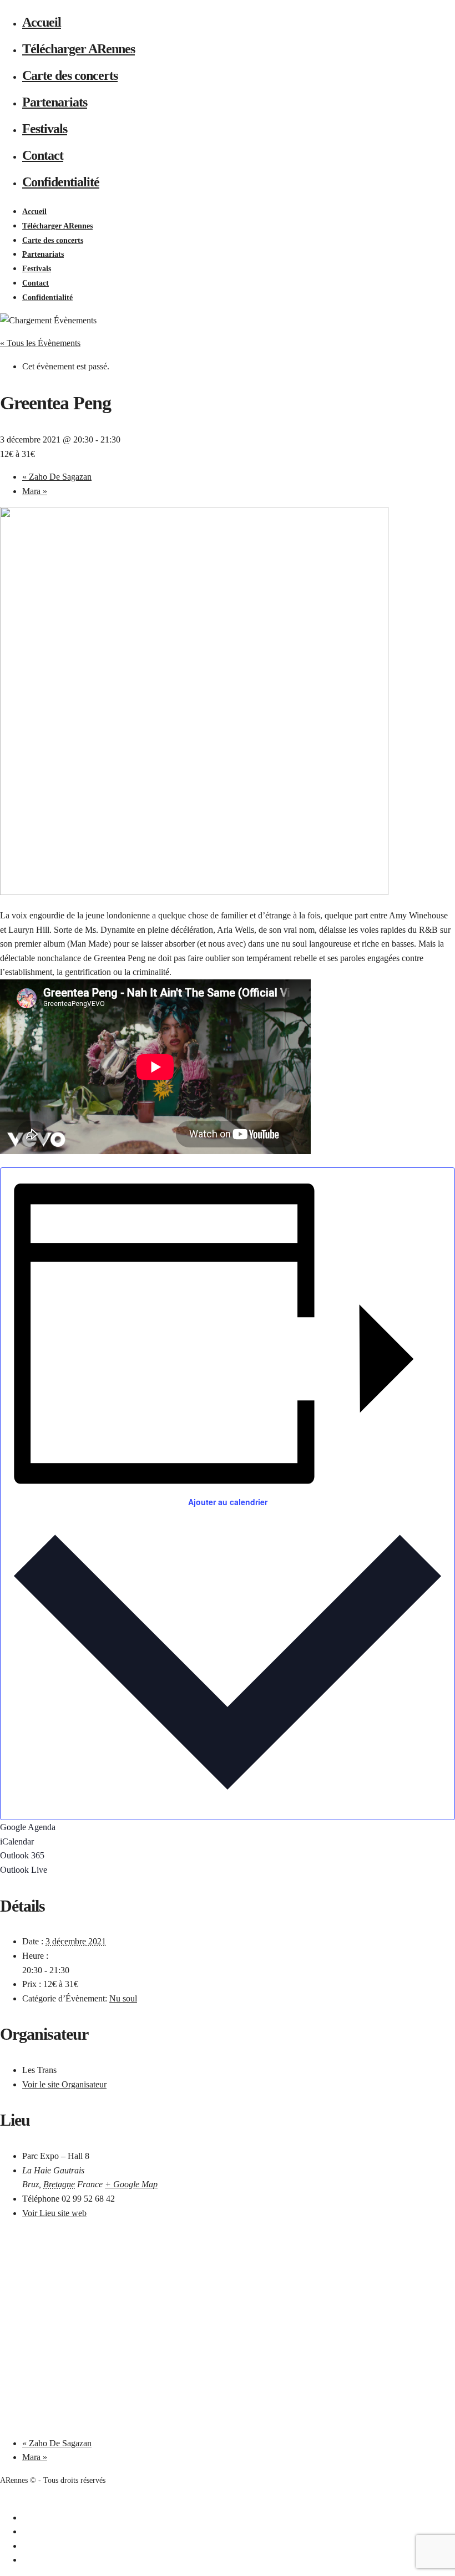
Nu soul (123, 1998)
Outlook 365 (22, 1855)
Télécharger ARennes (79, 49)
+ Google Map (131, 2184)
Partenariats (55, 102)
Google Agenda (28, 1827)
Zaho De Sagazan (57, 477)
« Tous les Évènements (40, 343)
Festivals (45, 129)
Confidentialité (61, 182)
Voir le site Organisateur (64, 2084)
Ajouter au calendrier (228, 1502)
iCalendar (17, 1841)
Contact (43, 155)
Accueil (42, 22)
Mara (35, 491)
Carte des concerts (70, 75)
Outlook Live (24, 1870)
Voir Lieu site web (54, 2213)
